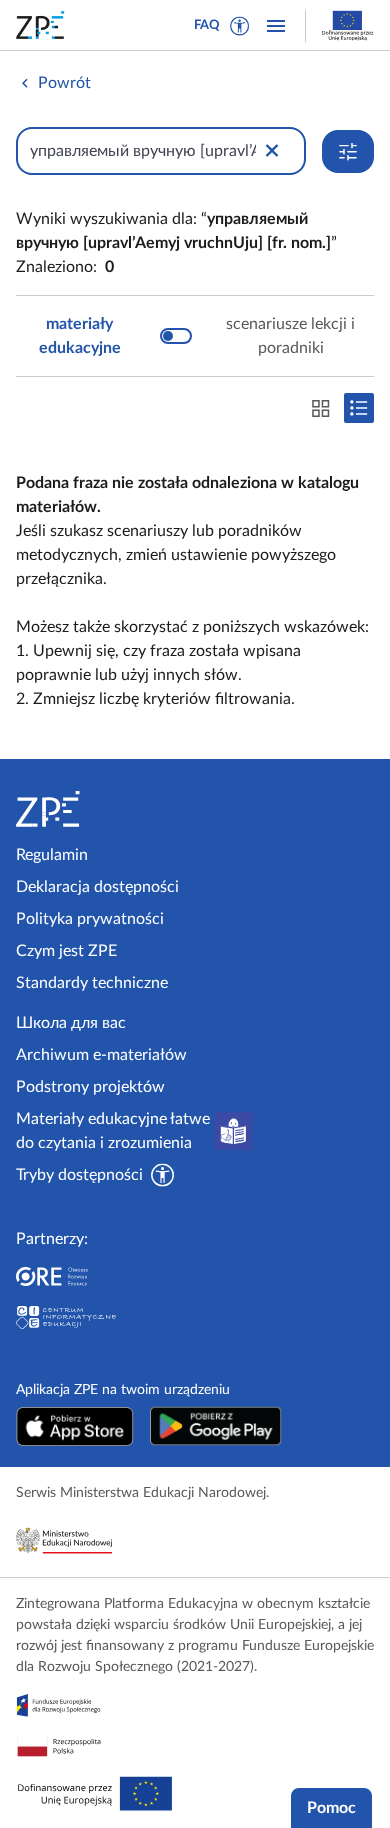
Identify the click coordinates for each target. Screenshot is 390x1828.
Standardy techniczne (92, 983)
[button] (240, 26)
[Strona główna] (101, 809)
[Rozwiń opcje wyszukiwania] (348, 151)
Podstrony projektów (90, 1087)
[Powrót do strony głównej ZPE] (44, 25)
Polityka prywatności (90, 919)
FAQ (207, 25)
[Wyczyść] (272, 151)
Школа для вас (71, 1023)
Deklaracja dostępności (97, 887)
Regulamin (52, 855)
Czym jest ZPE (66, 951)
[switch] (195, 336)
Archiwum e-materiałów (101, 1055)
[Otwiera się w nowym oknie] (75, 1426)
